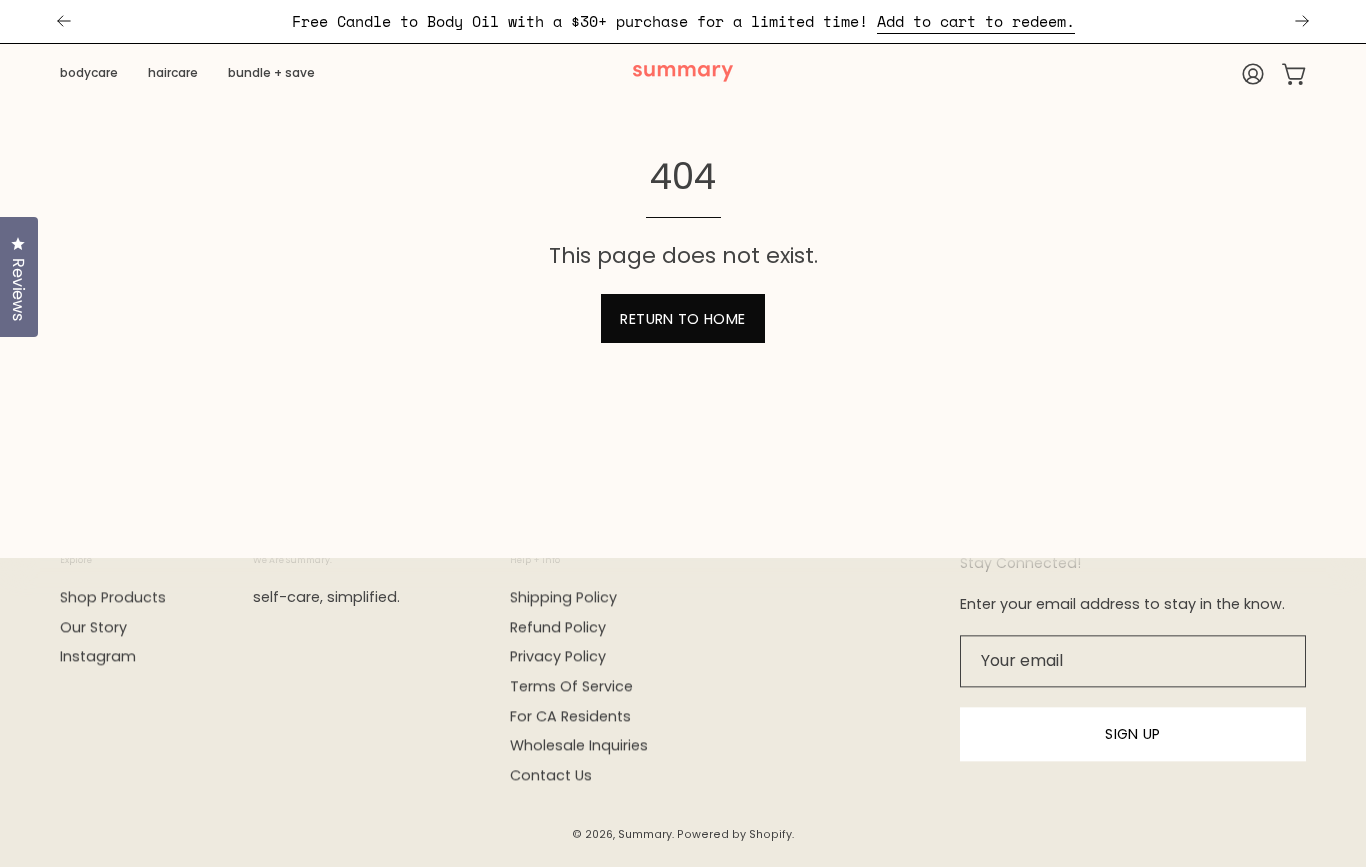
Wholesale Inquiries (579, 746)
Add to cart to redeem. (976, 21)
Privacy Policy (558, 657)
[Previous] (64, 21)
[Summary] (683, 74)
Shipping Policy (563, 597)
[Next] (1302, 21)
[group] (683, 21)
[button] (89, 74)
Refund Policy (558, 627)
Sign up (1133, 734)
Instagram (98, 657)
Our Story (93, 627)
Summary (645, 834)
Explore (76, 560)
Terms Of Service (571, 686)
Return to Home (682, 319)
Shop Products (113, 597)
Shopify (770, 834)
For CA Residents (570, 716)
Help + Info (535, 560)
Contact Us (551, 775)
